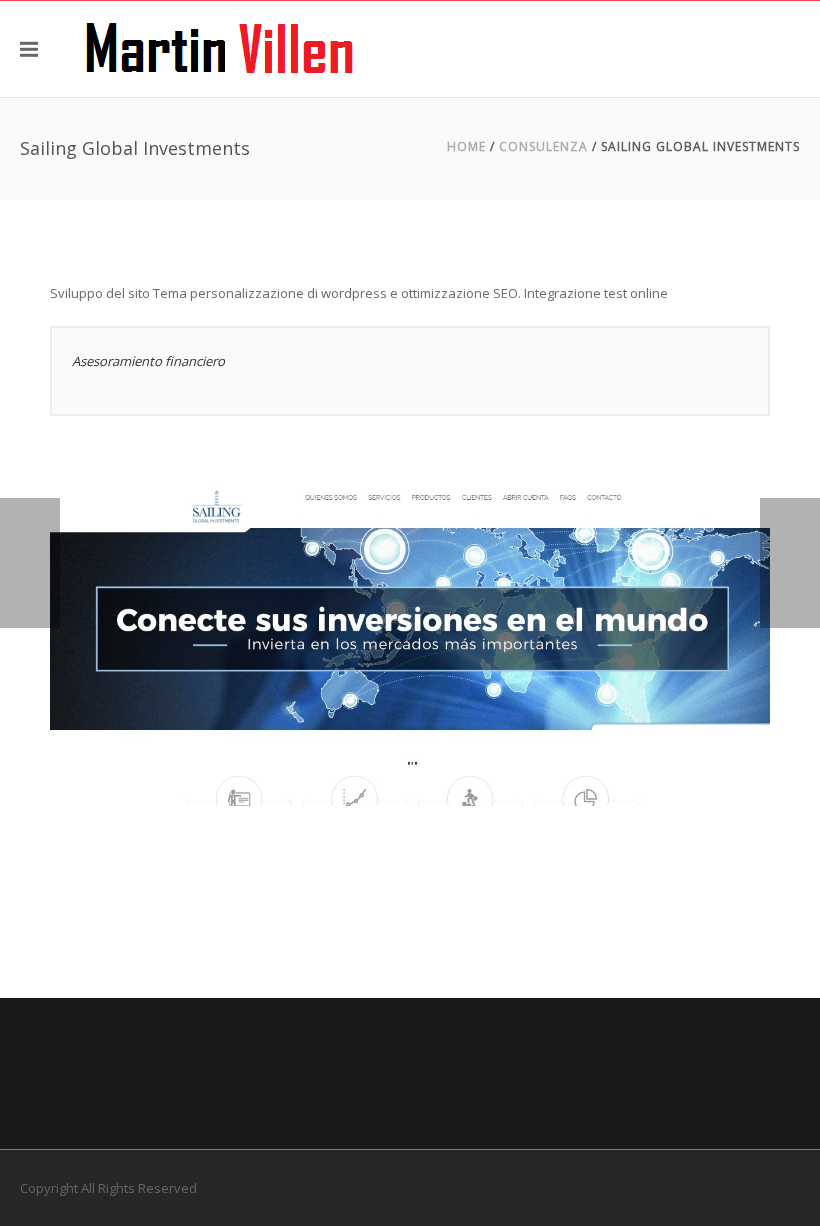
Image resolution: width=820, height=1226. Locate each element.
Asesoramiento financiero (148, 361)
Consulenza (543, 146)
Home (466, 146)
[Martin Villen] (219, 49)
